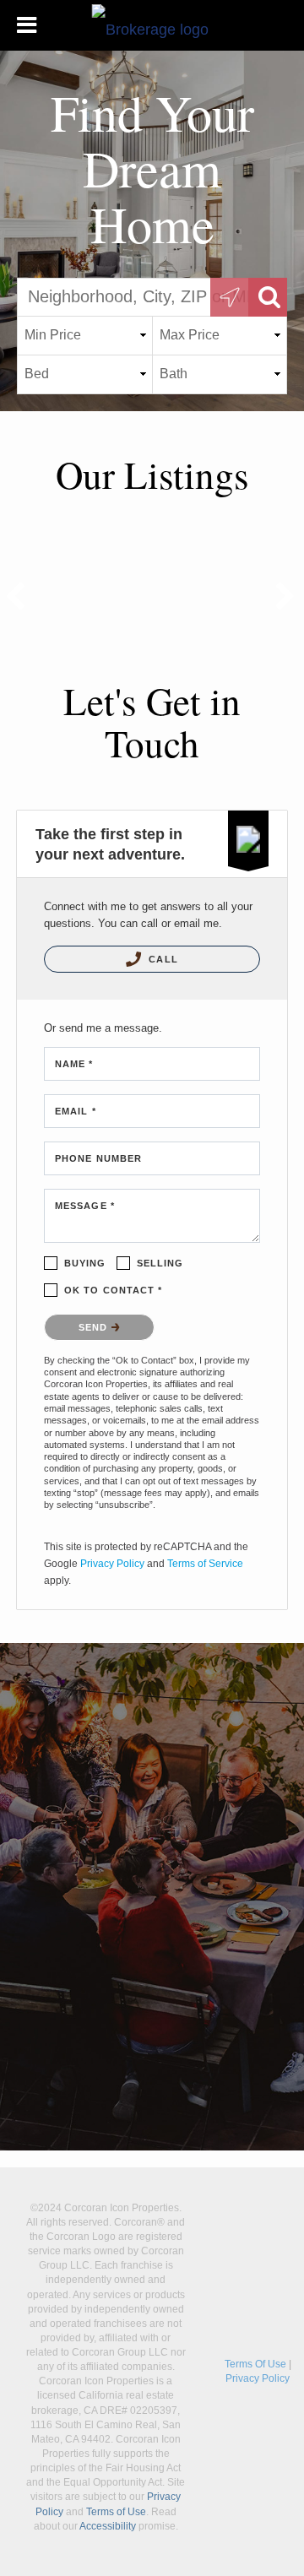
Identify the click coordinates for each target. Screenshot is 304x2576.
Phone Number (98, 1158)
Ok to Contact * (114, 1290)
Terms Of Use (255, 2364)
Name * (74, 1064)
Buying (85, 1263)
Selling (160, 1263)
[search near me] (230, 297)
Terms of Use (116, 2512)
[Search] (268, 297)
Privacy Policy (112, 1564)
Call (162, 959)
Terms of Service (205, 1564)
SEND (95, 1327)
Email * (76, 1111)
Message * (85, 1206)
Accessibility (108, 2526)
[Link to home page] (152, 25)
